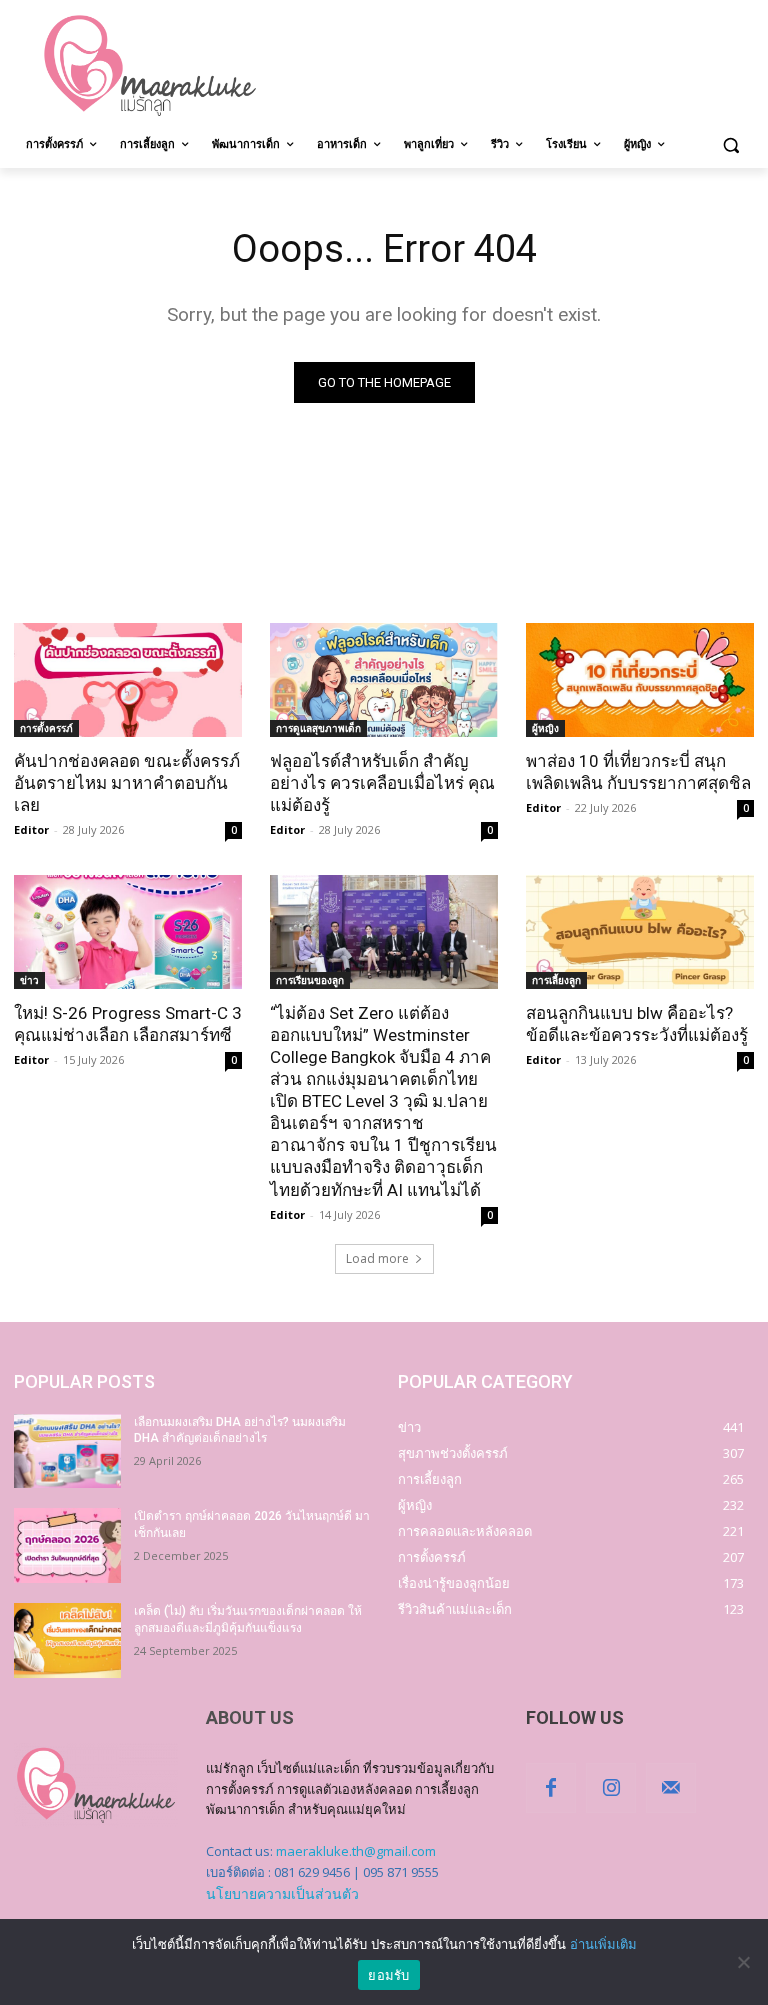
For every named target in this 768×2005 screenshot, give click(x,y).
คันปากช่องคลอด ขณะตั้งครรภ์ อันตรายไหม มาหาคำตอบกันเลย (127, 783)
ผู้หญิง (545, 728)
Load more (377, 1258)
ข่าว (29, 980)
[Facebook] (551, 1788)
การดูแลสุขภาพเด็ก (318, 728)
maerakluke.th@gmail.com (356, 1851)
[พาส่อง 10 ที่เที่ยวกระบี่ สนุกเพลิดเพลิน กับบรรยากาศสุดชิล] (640, 680)
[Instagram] (611, 1788)
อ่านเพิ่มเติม (603, 1944)
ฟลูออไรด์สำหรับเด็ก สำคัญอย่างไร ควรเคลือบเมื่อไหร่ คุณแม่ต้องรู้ (382, 783)
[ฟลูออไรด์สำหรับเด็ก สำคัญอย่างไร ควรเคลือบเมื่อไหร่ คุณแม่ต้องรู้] (384, 680)
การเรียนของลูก (310, 980)
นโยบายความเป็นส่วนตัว (282, 1893)
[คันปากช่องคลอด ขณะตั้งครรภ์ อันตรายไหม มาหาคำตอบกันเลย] (128, 680)
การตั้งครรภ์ (46, 728)
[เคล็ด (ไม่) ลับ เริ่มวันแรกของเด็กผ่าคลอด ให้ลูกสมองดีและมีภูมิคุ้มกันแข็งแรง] (67, 1640)
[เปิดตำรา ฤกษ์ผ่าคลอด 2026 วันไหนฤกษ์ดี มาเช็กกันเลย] (67, 1545)
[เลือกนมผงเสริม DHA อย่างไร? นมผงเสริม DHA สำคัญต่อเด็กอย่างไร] (67, 1451)
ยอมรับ (388, 1975)
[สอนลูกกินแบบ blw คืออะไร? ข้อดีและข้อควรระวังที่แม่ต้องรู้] (640, 932)
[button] (730, 144)
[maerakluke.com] (150, 66)
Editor (31, 829)
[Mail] (671, 1788)
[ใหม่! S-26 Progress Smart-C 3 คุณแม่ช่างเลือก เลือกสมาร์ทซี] (128, 932)
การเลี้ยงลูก (556, 980)
